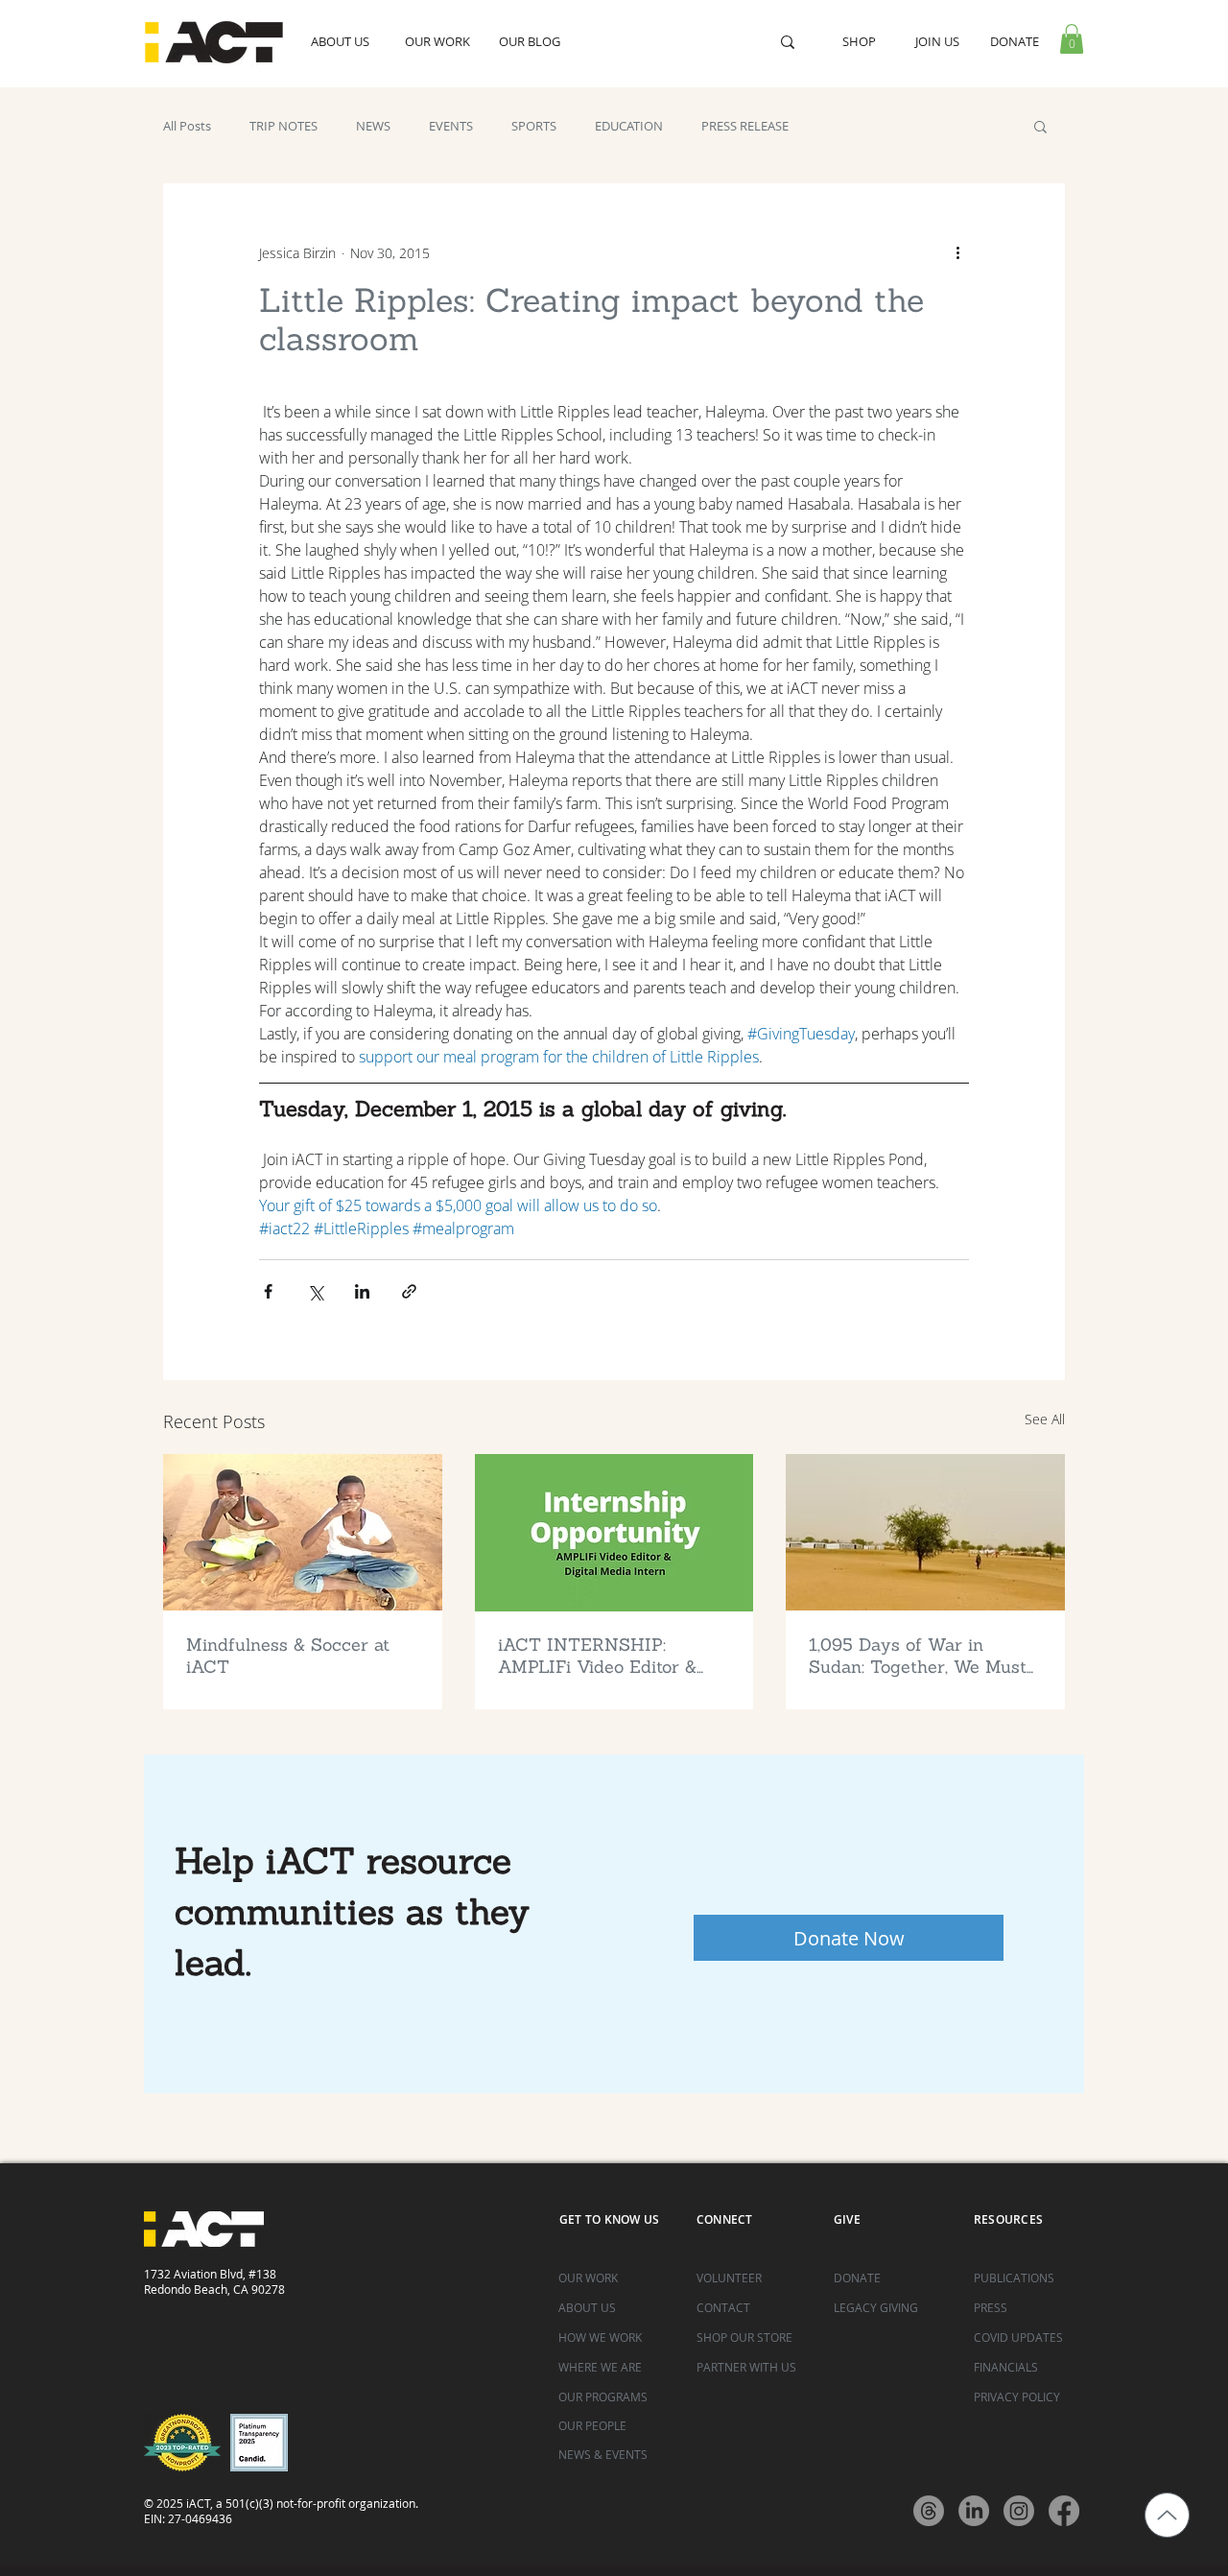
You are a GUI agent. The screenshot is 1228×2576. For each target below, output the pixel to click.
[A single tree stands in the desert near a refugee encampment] (925, 1532)
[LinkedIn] (974, 2511)
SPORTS (534, 126)
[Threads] (929, 2511)
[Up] (1167, 2515)
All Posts (187, 126)
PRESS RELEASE (745, 126)
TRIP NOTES (283, 126)
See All (1045, 1419)
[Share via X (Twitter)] (315, 1291)
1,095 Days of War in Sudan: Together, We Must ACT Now (918, 1656)
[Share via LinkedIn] (362, 1291)
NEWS (373, 126)
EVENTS (451, 126)
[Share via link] (409, 1291)
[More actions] (957, 252)
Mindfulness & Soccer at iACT (288, 1656)
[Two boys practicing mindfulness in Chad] (303, 1532)
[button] (1072, 39)
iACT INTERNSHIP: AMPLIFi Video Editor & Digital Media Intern (597, 1656)
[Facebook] (1064, 2511)
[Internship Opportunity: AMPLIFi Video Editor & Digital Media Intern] (614, 1533)
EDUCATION (629, 126)
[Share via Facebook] (268, 1291)
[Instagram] (1019, 2511)
